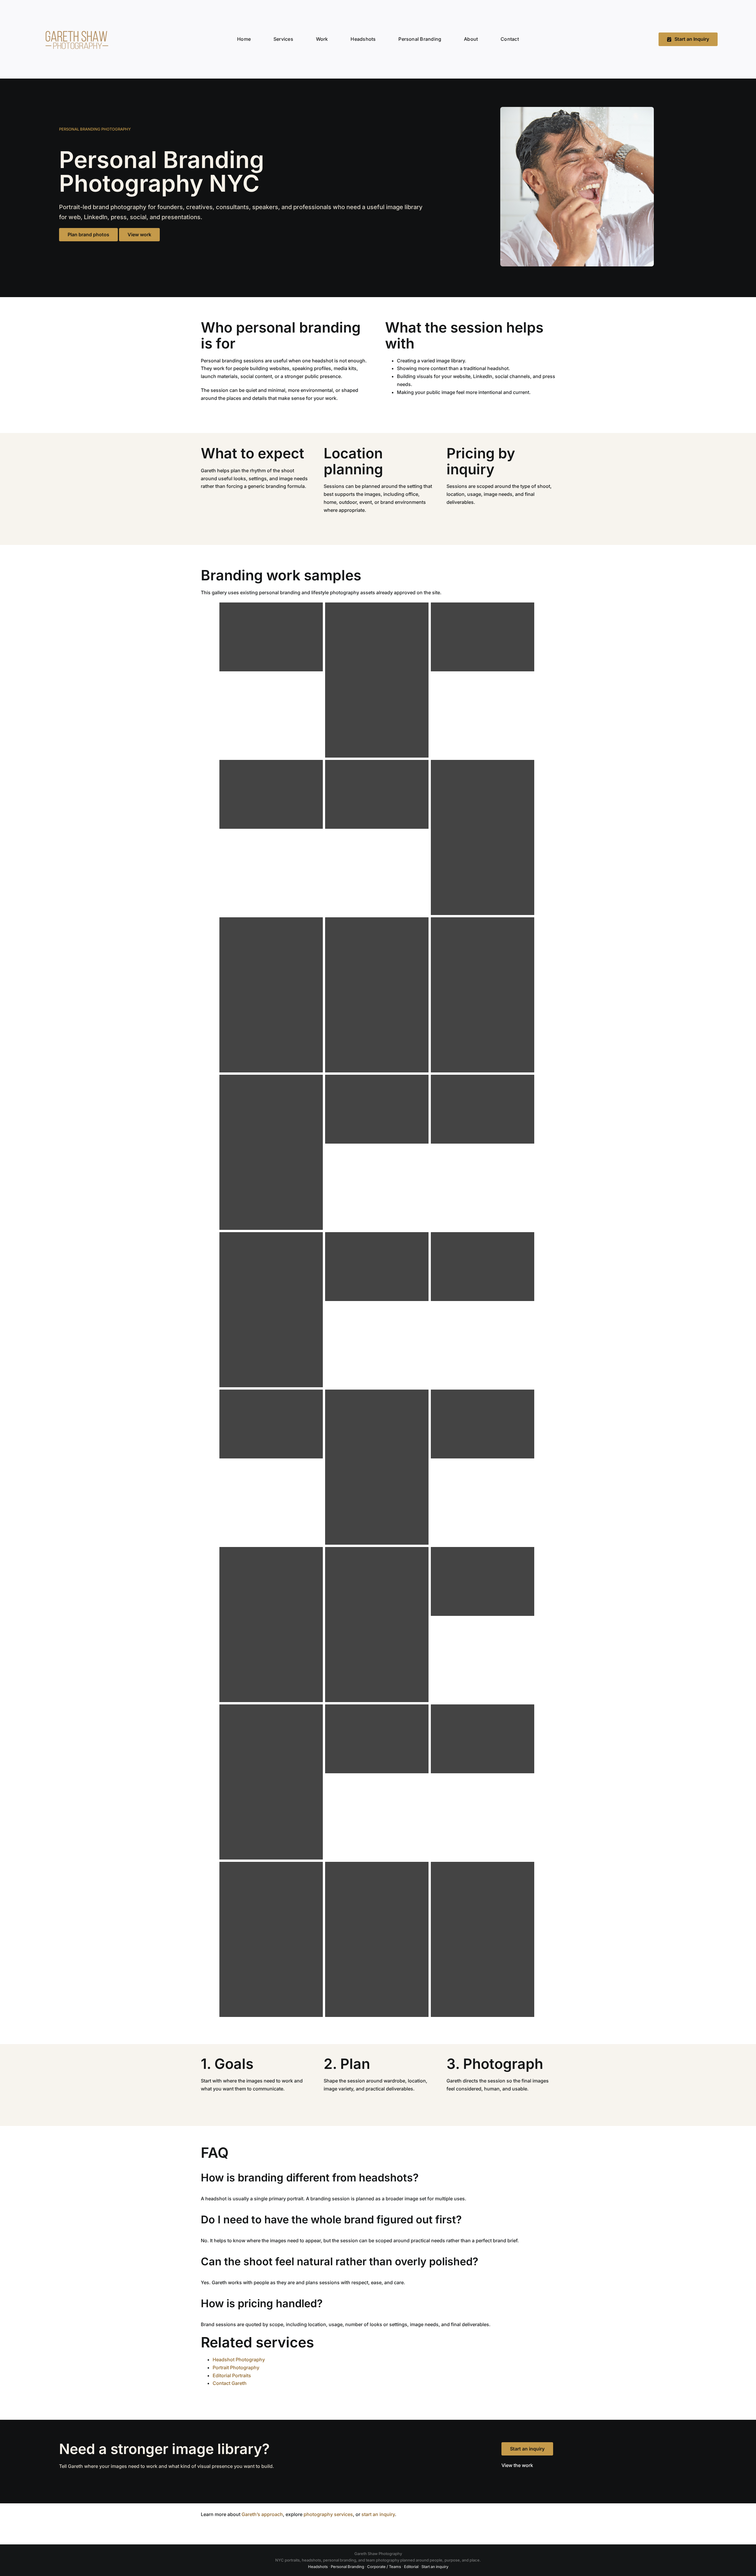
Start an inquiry (527, 2449)
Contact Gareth (230, 2383)
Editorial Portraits (232, 2375)
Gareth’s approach (262, 2514)
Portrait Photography (236, 2367)
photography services (328, 2514)
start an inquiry (378, 2514)
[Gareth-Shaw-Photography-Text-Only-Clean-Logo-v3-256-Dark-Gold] (76, 26)
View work (139, 235)
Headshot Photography (239, 2360)
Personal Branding (347, 2567)
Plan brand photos (88, 235)
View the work (517, 2465)
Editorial (411, 2567)
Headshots (318, 2567)
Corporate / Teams (384, 2567)
